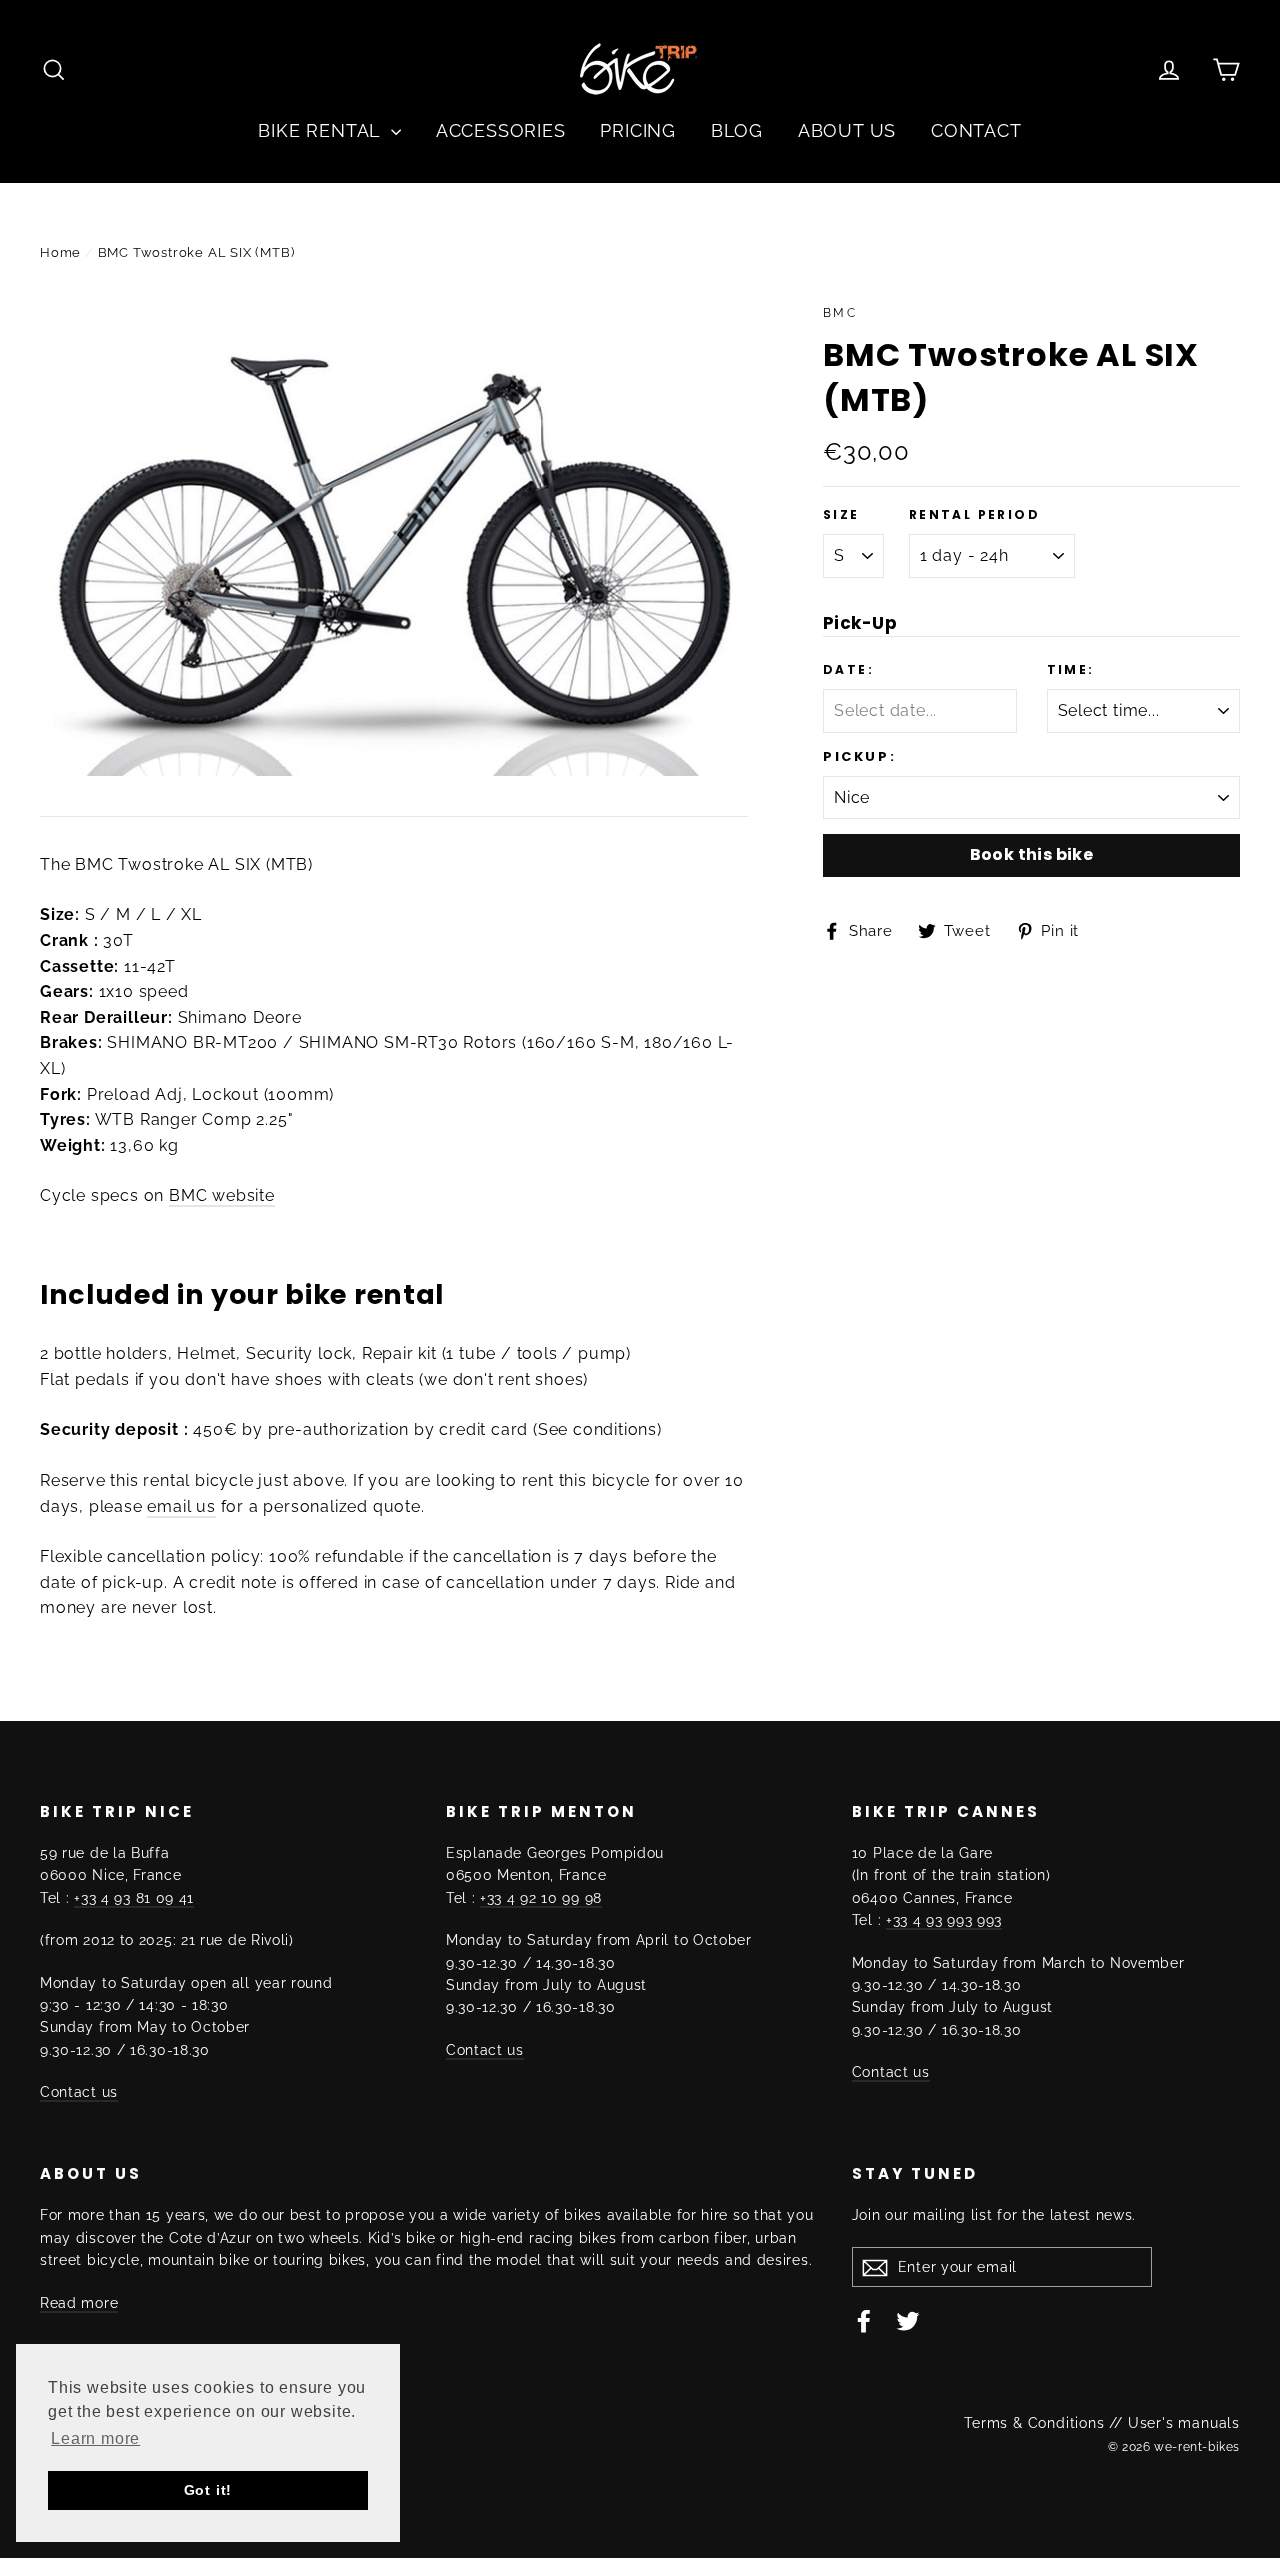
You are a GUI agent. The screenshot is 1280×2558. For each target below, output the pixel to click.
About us (847, 130)
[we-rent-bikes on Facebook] (864, 2320)
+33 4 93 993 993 (944, 1920)
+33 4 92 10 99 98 (541, 1898)
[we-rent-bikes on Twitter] (908, 2320)
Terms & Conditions (1034, 2423)
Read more (79, 2303)
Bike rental (322, 130)
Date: (848, 670)
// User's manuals (1174, 2423)
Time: (1071, 670)
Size (841, 515)
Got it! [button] (208, 2490)
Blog (737, 130)
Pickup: (859, 757)
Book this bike (1032, 854)
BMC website (222, 1195)
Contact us (79, 2092)
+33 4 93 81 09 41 (134, 1898)
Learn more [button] (95, 2438)
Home (60, 252)
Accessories (501, 130)
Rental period (974, 515)
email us (181, 1506)
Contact (976, 130)
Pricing (638, 130)
